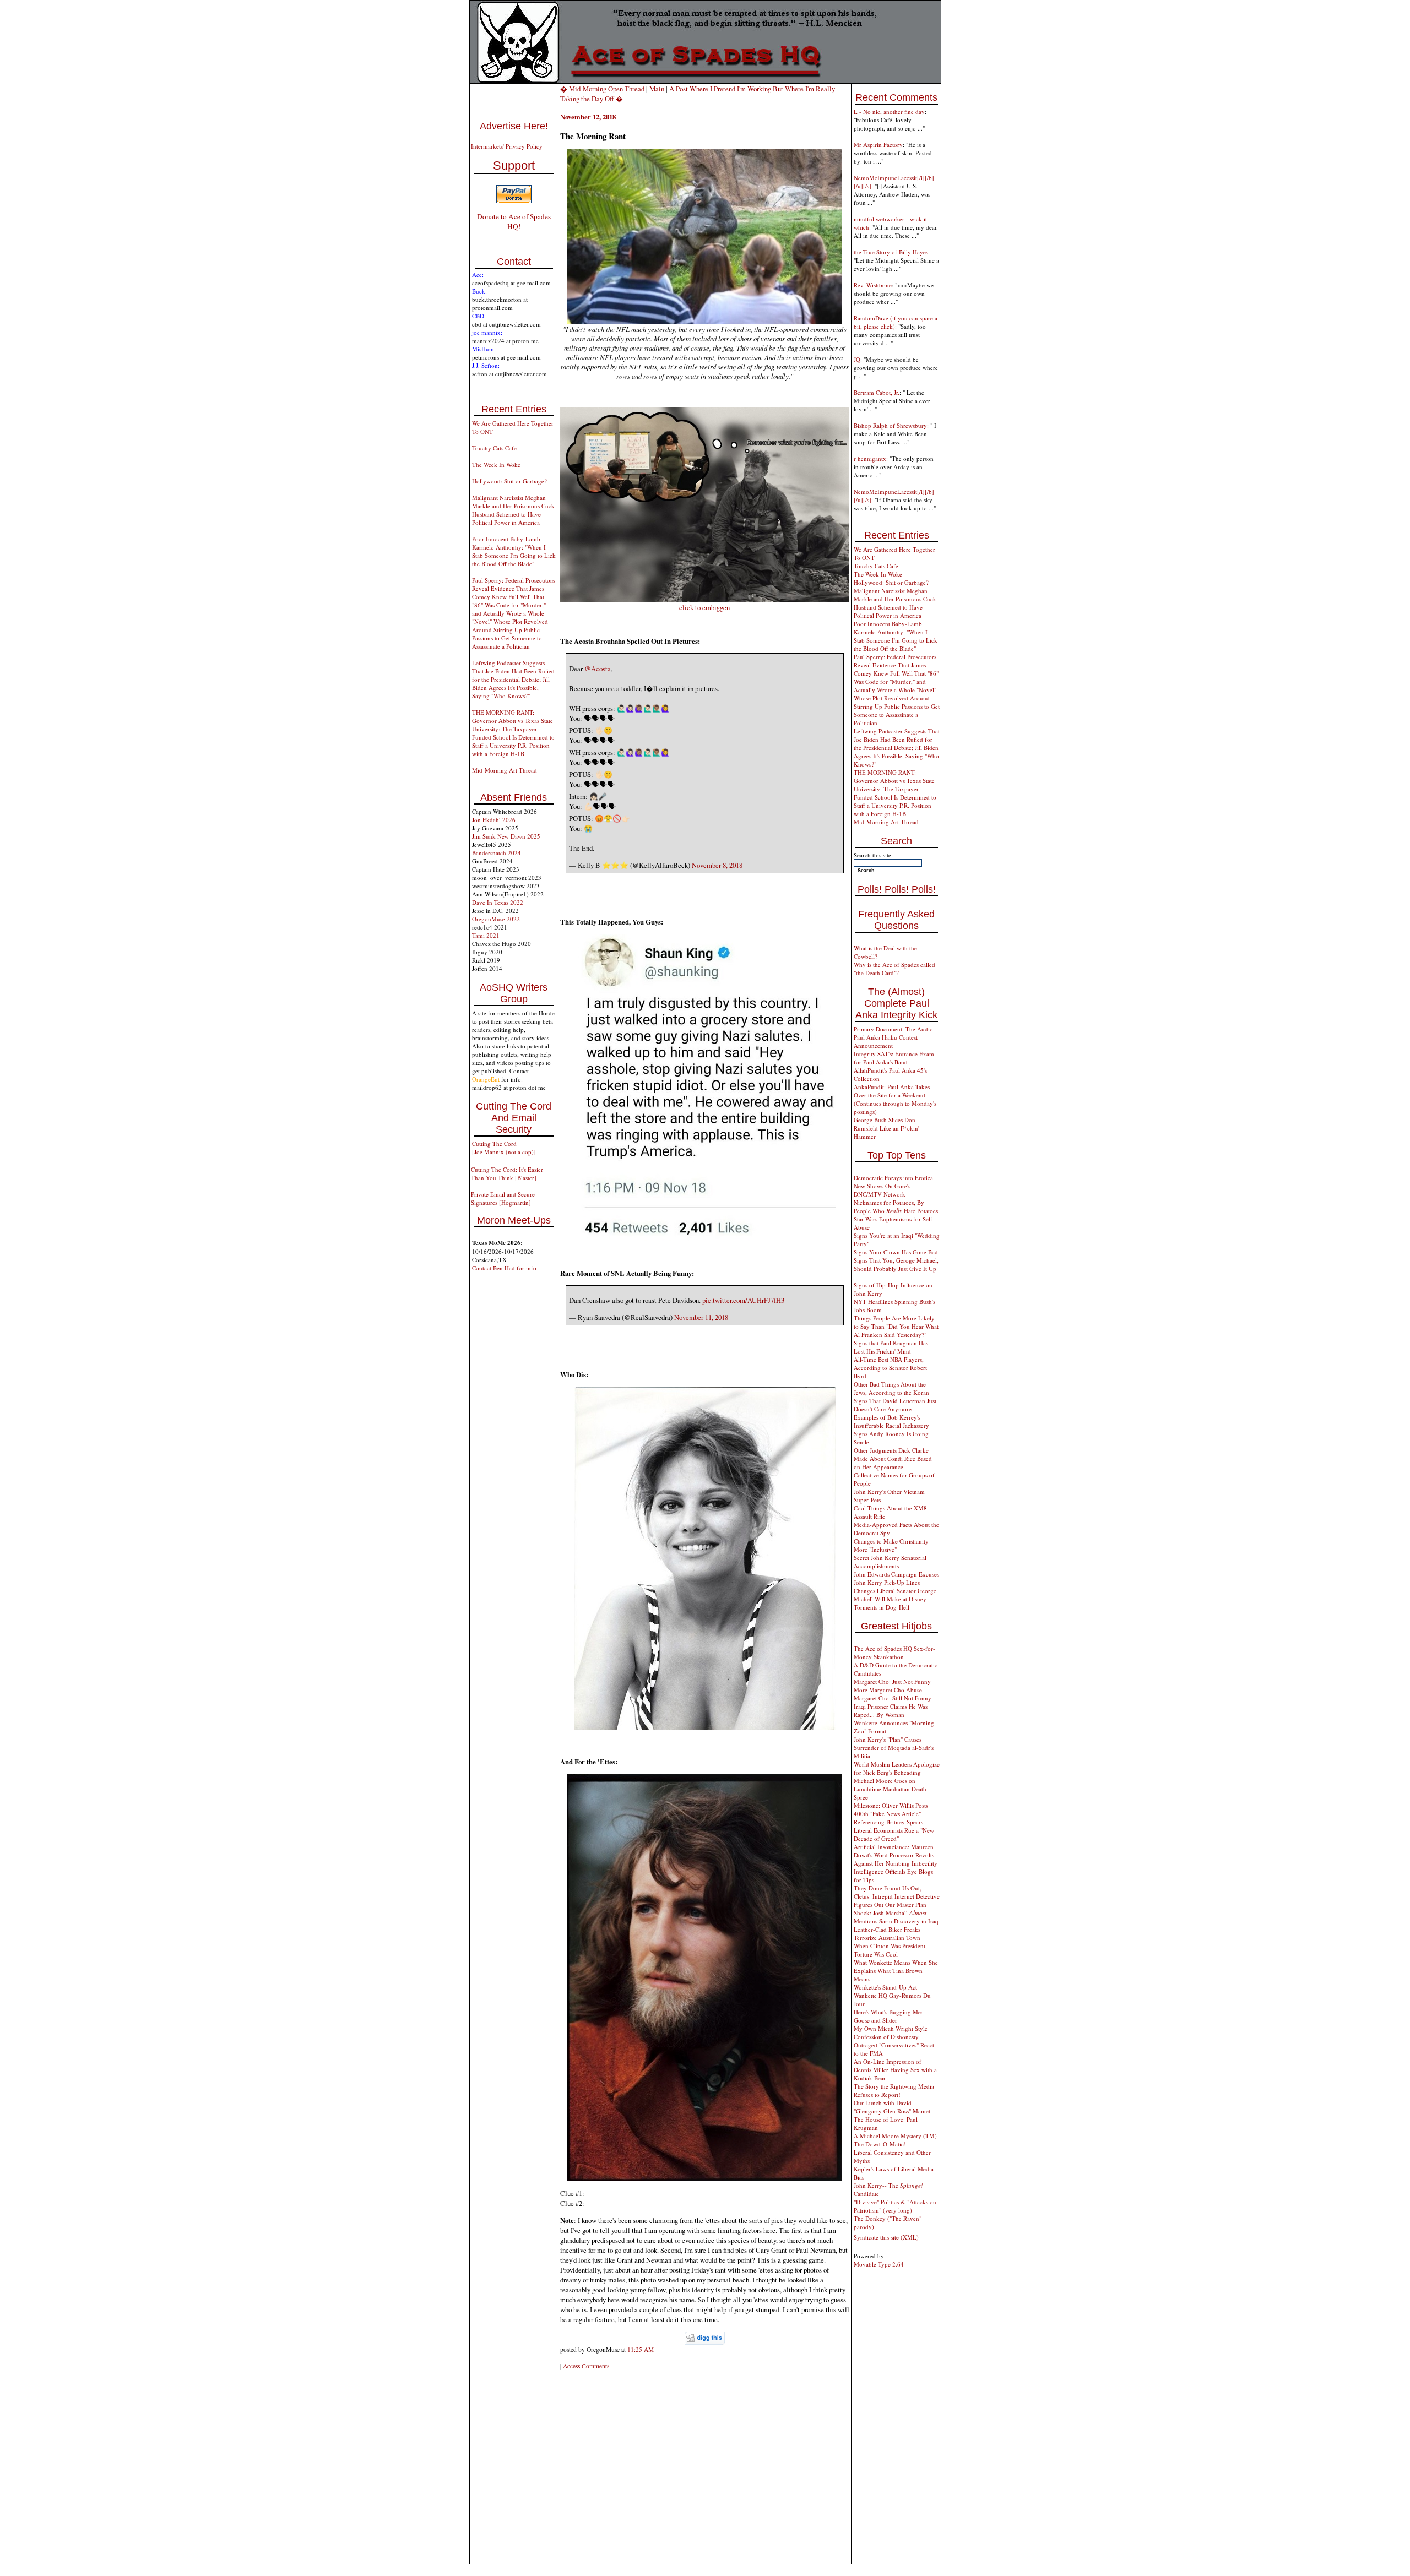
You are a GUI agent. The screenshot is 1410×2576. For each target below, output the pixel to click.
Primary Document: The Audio (893, 1029)
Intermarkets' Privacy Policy (507, 146)
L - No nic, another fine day (889, 112)
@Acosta (598, 669)
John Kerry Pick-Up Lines (887, 1582)
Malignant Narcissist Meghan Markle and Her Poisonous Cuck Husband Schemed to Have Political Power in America (513, 510)
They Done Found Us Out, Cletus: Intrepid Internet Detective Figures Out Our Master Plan (897, 1896)
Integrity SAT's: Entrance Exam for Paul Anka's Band (894, 1058)
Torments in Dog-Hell (882, 1607)
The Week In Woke (496, 464)
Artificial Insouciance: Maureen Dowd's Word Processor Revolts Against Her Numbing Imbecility (896, 1855)
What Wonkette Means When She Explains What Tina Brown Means (896, 1971)
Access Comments (586, 2366)
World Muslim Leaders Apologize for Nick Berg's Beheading (897, 1768)
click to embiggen (704, 607)
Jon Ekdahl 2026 (494, 820)
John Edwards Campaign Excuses (896, 1574)
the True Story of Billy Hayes (891, 252)
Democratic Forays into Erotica (893, 1178)
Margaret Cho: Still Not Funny (893, 1698)
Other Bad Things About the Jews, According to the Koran (891, 1388)
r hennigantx (870, 458)
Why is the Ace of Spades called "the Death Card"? (894, 969)
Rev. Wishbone (873, 285)
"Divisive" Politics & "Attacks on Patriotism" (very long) (895, 2206)
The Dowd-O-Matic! (880, 2144)
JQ (857, 359)
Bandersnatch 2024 (497, 853)
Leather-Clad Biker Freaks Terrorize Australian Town (887, 1933)
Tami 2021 (486, 935)
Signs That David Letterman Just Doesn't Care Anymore (895, 1405)
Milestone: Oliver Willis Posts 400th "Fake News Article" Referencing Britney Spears (891, 1814)
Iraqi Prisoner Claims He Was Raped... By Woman (891, 1710)
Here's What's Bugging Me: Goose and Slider (888, 2016)
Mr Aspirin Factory (878, 145)
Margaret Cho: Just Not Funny (892, 1681)
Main (657, 89)
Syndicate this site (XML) (886, 2237)
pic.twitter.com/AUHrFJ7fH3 (743, 1300)
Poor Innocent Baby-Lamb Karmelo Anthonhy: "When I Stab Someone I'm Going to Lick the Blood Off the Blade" (514, 551)
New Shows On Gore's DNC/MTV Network (882, 1190)
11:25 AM (641, 2349)
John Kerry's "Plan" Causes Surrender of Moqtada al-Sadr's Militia (894, 1748)
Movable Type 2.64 (879, 2264)
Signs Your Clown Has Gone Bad (896, 1252)
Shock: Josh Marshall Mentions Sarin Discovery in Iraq (896, 1917)
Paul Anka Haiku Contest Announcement (886, 1041)
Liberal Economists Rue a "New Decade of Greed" (894, 1834)
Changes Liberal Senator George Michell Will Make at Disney (895, 1595)
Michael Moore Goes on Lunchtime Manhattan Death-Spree (891, 1789)
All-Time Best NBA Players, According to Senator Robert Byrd (890, 1368)
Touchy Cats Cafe (494, 448)
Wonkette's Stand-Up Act (885, 1987)
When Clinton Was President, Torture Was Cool (890, 1950)
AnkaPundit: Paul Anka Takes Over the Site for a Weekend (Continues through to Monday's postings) (895, 1099)
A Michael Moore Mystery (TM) (895, 2136)
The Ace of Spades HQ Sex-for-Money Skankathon (894, 1653)
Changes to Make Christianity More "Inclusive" (891, 1545)
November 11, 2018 (701, 1317)
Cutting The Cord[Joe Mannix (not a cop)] (504, 1148)
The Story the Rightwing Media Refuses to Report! (894, 2090)
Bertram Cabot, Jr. (877, 392)
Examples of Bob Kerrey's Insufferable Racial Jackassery (891, 1421)
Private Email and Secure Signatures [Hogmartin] (503, 1198)
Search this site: (873, 855)
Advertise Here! (514, 126)
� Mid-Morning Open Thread (602, 89)
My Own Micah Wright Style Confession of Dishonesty (891, 2032)
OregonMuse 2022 (496, 919)
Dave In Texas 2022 (498, 902)
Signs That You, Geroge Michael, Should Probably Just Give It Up (896, 1264)
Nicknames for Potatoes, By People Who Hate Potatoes (896, 1207)
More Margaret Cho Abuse (888, 1690)
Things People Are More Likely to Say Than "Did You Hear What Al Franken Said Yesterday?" (896, 1326)
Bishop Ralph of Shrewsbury (890, 425)
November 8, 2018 (717, 865)
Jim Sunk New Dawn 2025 (506, 836)
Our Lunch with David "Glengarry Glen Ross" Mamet (892, 2107)
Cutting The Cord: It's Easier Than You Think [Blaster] (507, 1173)
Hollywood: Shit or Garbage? (509, 481)
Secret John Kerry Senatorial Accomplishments (890, 1562)
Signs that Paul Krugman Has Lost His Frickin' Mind (891, 1347)
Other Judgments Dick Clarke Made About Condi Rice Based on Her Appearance (893, 1458)
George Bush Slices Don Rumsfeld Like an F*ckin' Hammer (886, 1128)
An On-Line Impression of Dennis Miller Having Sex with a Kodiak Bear (895, 2070)
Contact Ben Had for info (504, 1268)
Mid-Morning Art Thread (505, 770)
